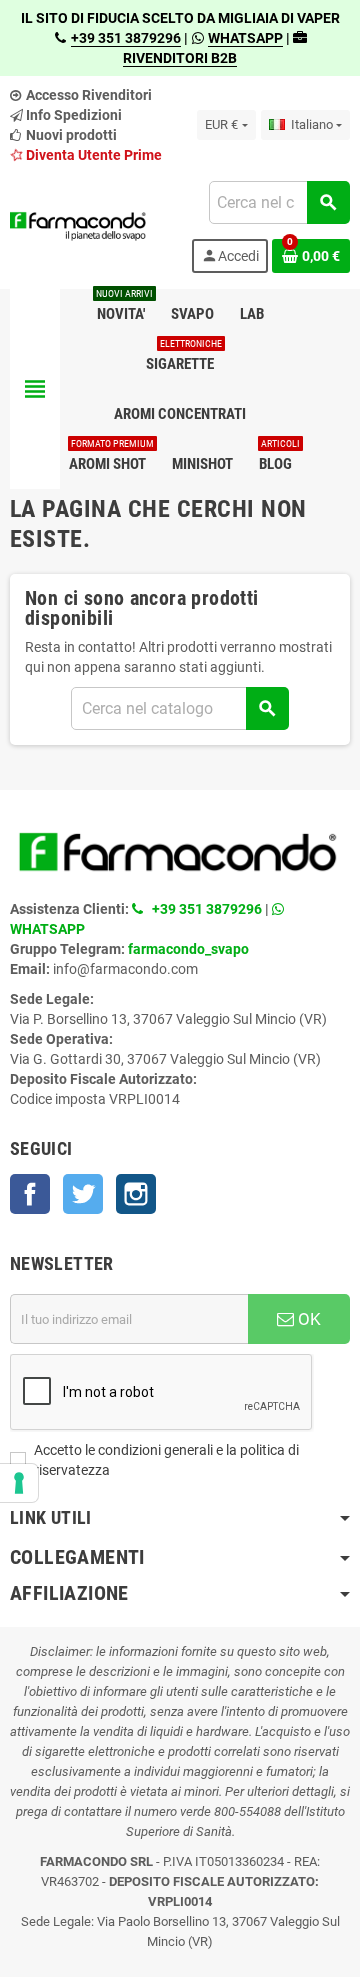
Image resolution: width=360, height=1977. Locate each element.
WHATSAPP (245, 38)
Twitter (83, 1194)
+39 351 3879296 (126, 38)
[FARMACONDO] (78, 226)
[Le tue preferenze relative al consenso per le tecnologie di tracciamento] (19, 1483)
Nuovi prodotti (70, 135)
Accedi (230, 255)
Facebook (30, 1194)
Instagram (136, 1194)
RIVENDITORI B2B (180, 58)
